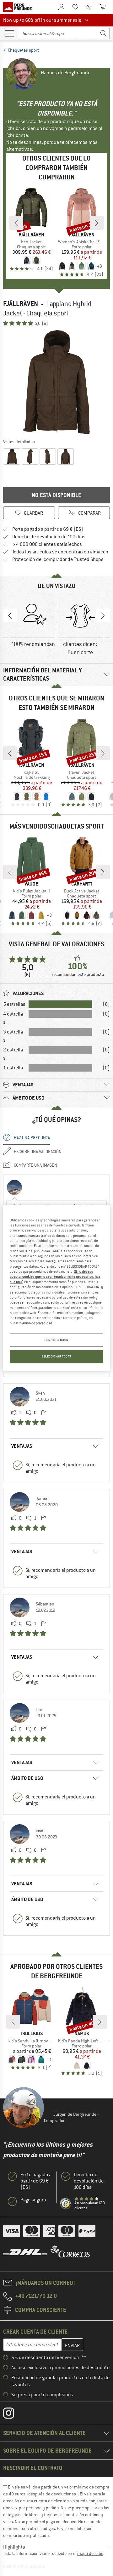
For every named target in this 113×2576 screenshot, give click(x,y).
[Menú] (9, 33)
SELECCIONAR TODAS (56, 1356)
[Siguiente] (97, 223)
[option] (56, 382)
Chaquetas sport (23, 50)
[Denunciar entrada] (44, 1413)
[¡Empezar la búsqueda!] (104, 34)
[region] (56, 1288)
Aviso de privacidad (37, 1323)
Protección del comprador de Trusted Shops (58, 559)
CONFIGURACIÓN (56, 1340)
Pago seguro (33, 2200)
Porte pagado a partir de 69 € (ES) (48, 529)
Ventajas (22, 1446)
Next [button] (103, 615)
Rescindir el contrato (33, 2468)
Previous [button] (10, 615)
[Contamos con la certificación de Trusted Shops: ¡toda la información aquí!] (66, 2204)
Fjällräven (21, 304)
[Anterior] (16, 223)
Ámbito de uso (27, 1778)
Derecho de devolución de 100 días (49, 537)
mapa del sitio (90, 2553)
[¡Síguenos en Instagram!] (13, 2415)
